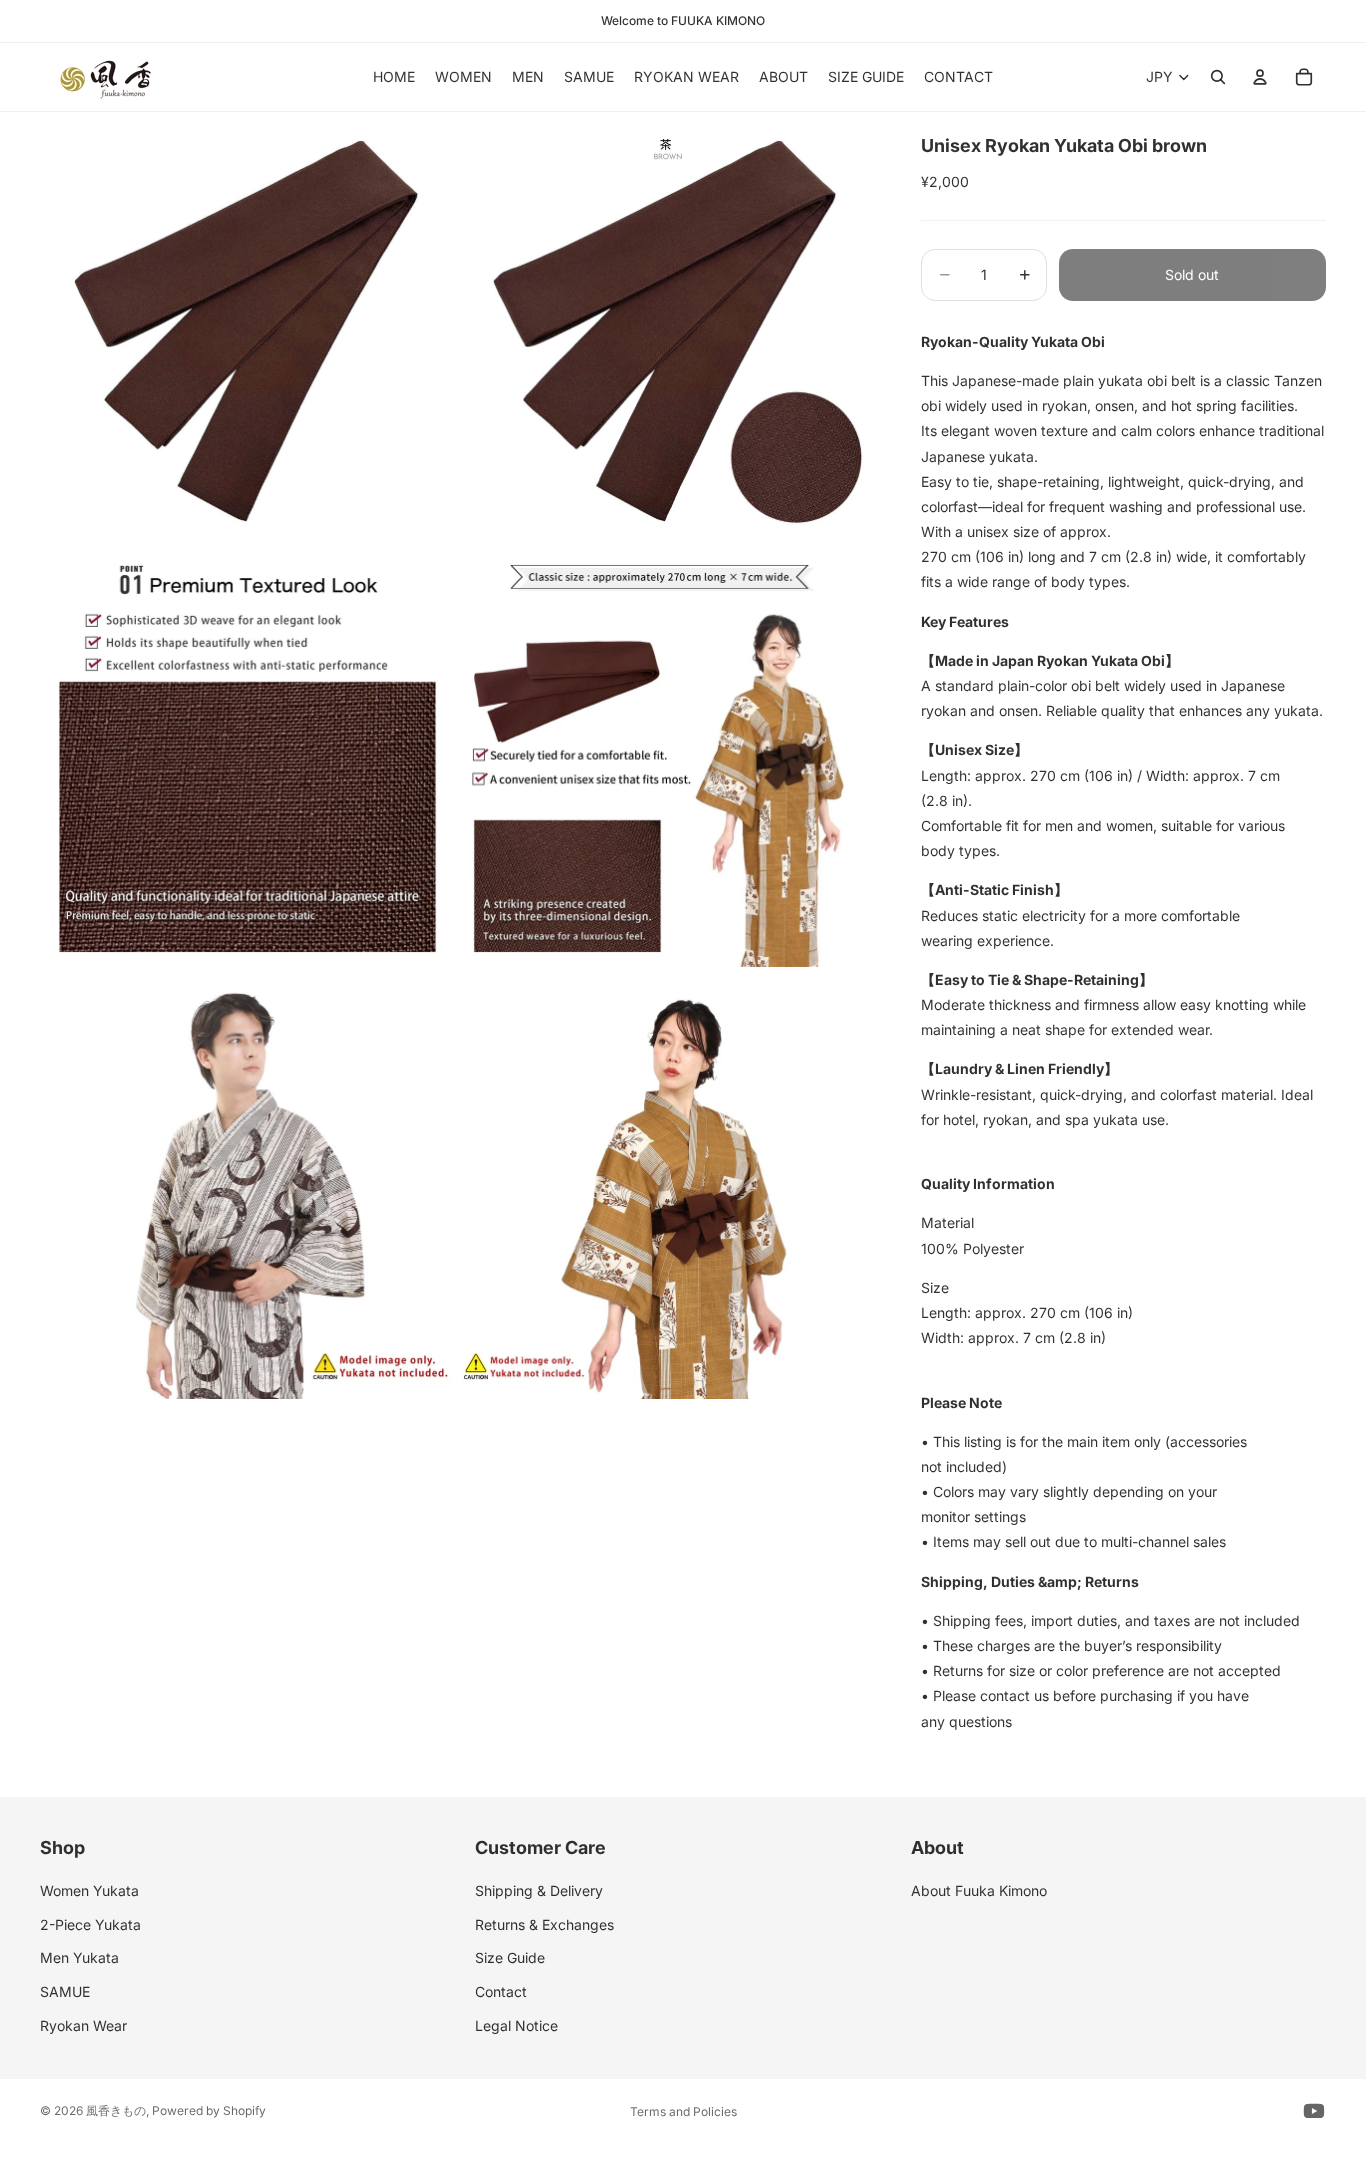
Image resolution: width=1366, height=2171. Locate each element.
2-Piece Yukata (90, 1924)
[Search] (1218, 77)
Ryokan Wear (83, 2025)
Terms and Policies (683, 2111)
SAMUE (65, 1991)
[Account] (1260, 77)
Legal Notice (516, 2025)
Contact (501, 1991)
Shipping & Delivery (539, 1890)
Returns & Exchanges (544, 1924)
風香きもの (116, 2110)
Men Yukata (79, 1957)
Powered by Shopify (209, 2110)
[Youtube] (1314, 2111)
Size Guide (510, 1957)
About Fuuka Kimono (979, 1890)
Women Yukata (89, 1890)
